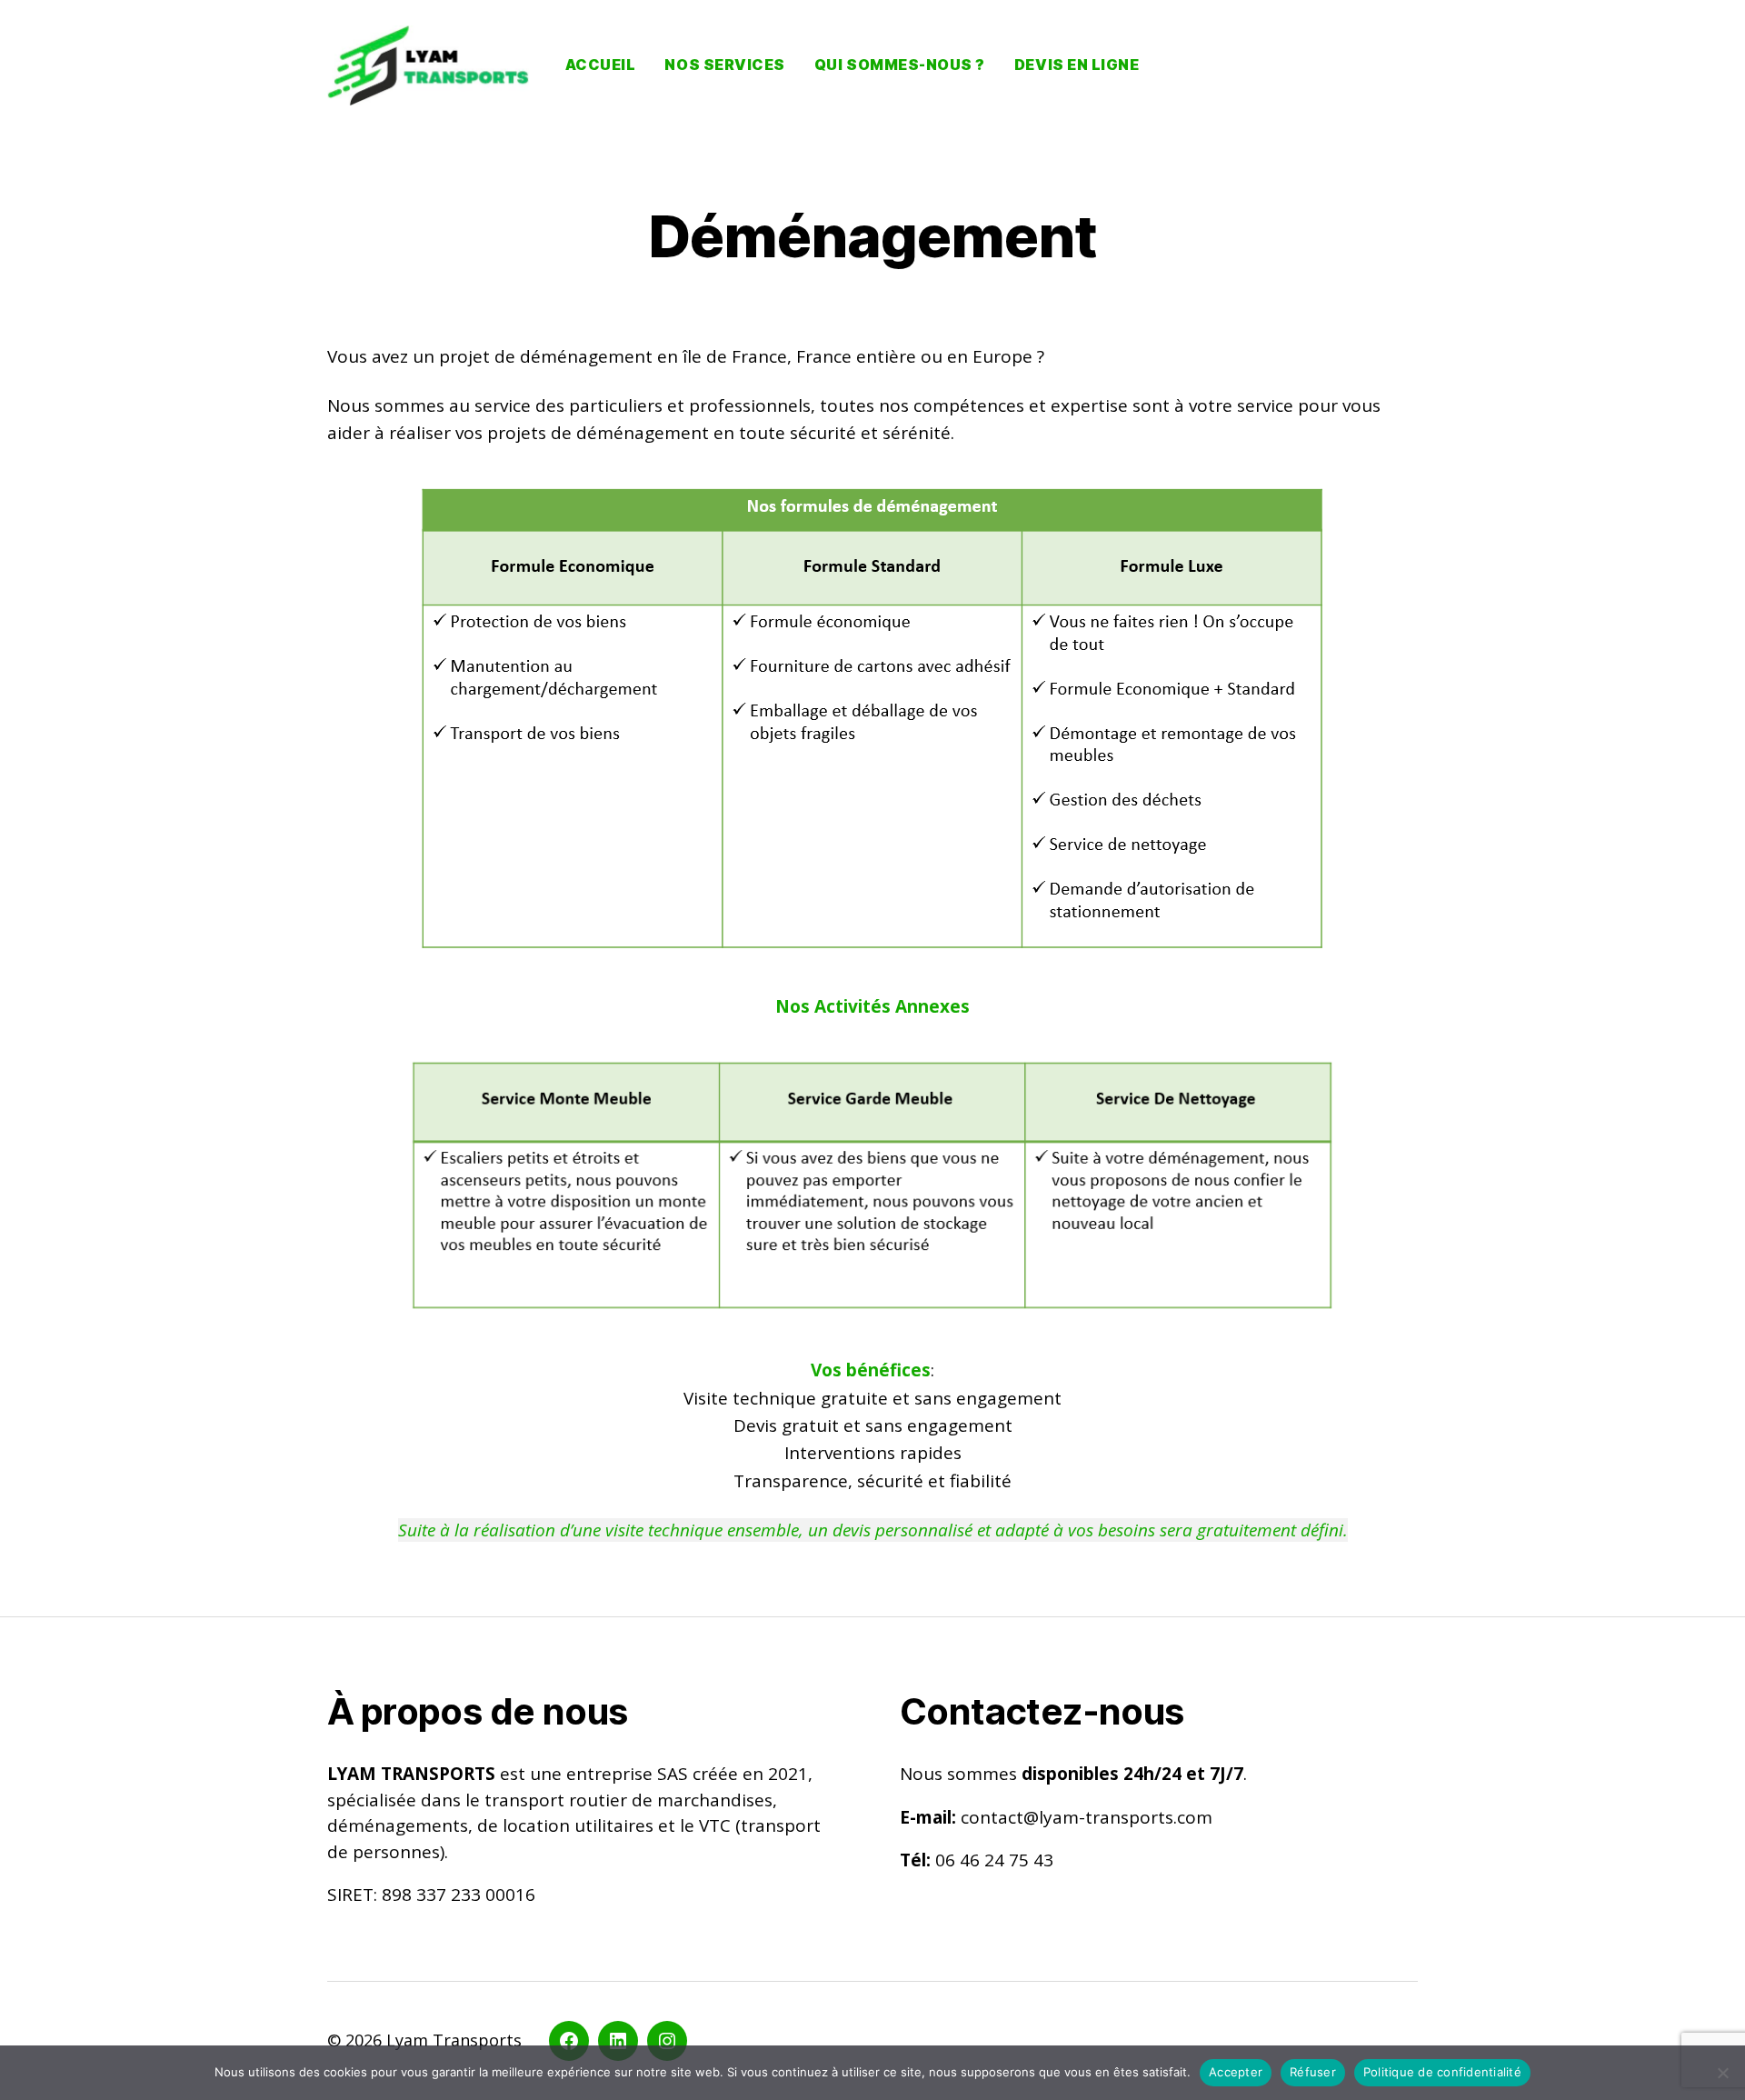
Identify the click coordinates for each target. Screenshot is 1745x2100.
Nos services (724, 65)
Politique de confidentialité (1442, 2072)
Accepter (1236, 2072)
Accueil (601, 65)
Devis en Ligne (1077, 65)
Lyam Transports (454, 2040)
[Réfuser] (1722, 2073)
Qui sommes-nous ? (900, 65)
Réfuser (1313, 2072)
